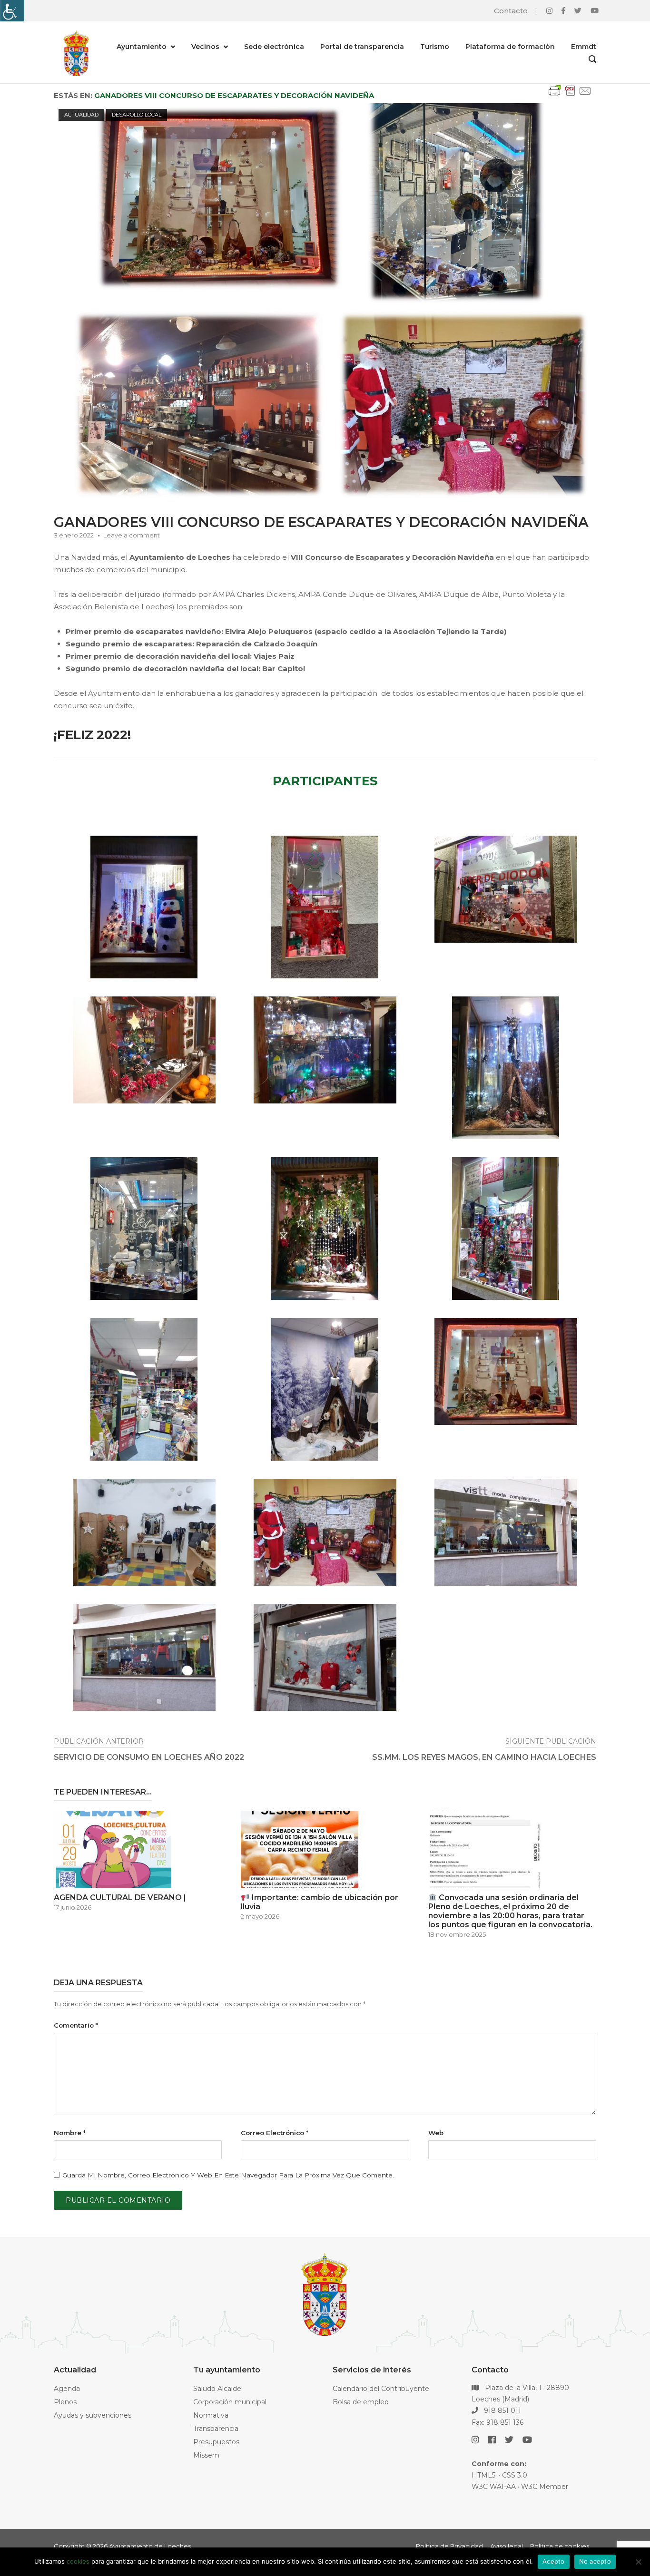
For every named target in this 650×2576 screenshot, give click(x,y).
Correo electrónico (275, 2133)
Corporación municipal (230, 2402)
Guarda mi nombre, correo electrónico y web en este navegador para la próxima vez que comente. (228, 2175)
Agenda (67, 2389)
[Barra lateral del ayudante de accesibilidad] (11, 11)
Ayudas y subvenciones (93, 2415)
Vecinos (205, 47)
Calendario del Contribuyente (381, 2389)
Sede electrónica (274, 47)
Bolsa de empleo (361, 2402)
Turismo (435, 47)
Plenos (65, 2402)
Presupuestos (216, 2442)
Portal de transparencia (362, 47)
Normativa (211, 2415)
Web (436, 2133)
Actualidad (81, 115)
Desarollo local (137, 115)
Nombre (70, 2133)
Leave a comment (132, 535)
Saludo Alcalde (217, 2389)
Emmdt (584, 47)
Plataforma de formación (510, 47)
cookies (78, 2561)
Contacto (511, 11)
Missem (206, 2455)
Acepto (554, 2561)
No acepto (595, 2561)
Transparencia (216, 2429)
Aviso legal (507, 2546)
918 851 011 (502, 2410)
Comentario (76, 2025)
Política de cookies (560, 2546)
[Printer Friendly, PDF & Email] (570, 95)
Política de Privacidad (449, 2546)
